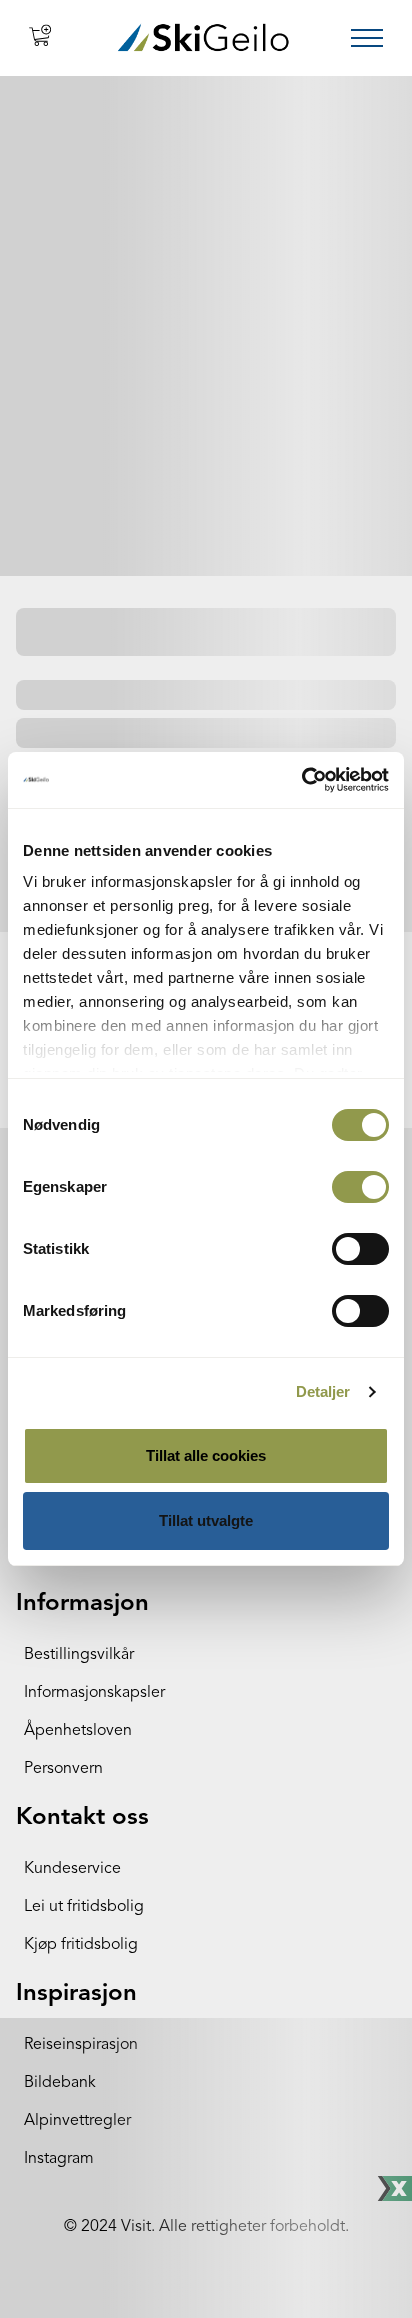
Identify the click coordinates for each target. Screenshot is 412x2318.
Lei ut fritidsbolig (84, 1907)
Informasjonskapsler (94, 1693)
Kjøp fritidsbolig (81, 1945)
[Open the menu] (367, 38)
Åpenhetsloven (78, 1731)
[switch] (360, 1187)
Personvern (63, 1769)
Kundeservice (72, 1869)
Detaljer (323, 1391)
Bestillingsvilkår (79, 1655)
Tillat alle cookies (206, 1455)
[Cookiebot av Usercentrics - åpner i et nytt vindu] (301, 780)
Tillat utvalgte (206, 1520)
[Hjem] (203, 37)
